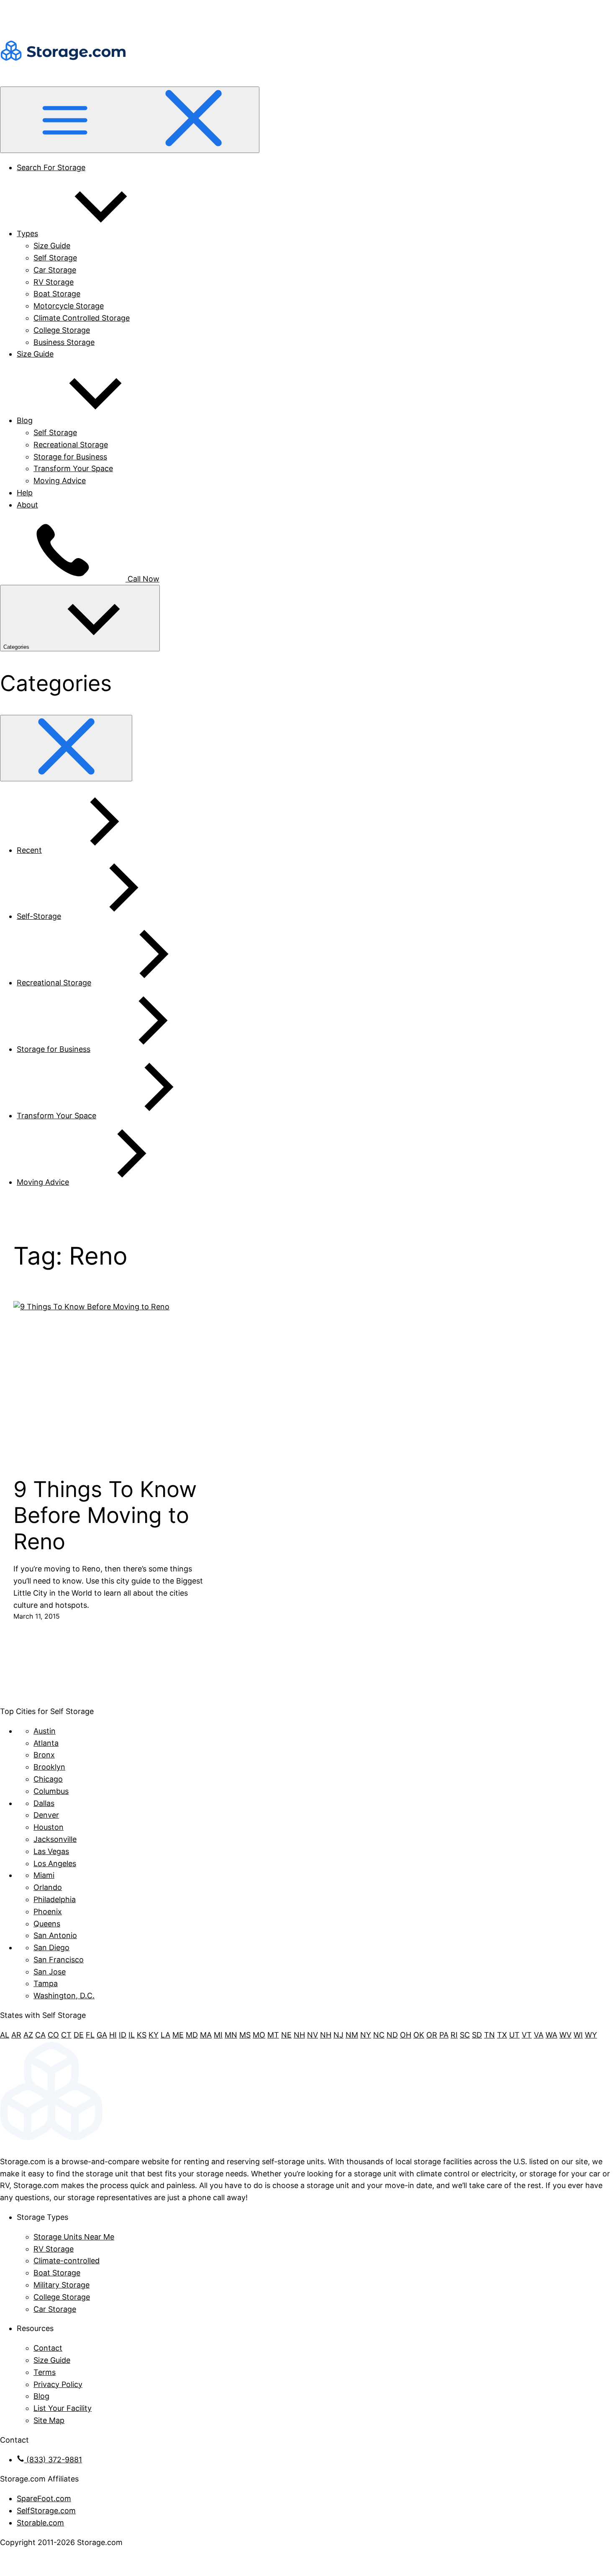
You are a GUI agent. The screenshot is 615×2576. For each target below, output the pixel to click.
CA (40, 2035)
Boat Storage (57, 294)
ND (392, 2035)
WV (565, 2035)
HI (113, 2035)
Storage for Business (70, 457)
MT (273, 2035)
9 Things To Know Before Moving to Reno (105, 1516)
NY (366, 2035)
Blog (25, 420)
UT (514, 2035)
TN (489, 2035)
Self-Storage (39, 916)
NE (286, 2035)
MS (245, 2035)
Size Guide (52, 246)
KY (154, 2035)
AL (5, 2035)
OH (406, 2035)
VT (527, 2035)
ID (123, 2035)
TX (502, 2035)
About (27, 505)
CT (66, 2035)
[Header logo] (63, 80)
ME (178, 2035)
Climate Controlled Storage (82, 318)
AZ (28, 2035)
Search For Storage (51, 167)
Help (25, 493)
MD (192, 2035)
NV (313, 2035)
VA (539, 2035)
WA (551, 2035)
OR (432, 2035)
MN (231, 2035)
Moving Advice (60, 481)
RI (454, 2035)
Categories (17, 647)
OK (419, 2035)
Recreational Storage (71, 445)
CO (53, 2035)
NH (299, 2035)
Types (27, 233)
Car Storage (55, 270)
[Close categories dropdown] (66, 748)
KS (142, 2035)
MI (218, 2035)
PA (444, 2035)
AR (16, 2035)
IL (132, 2035)
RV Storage (54, 282)
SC (465, 2035)
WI (578, 2035)
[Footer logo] (307, 2142)
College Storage (62, 330)
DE (79, 2035)
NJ (338, 2035)
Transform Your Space (73, 468)
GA (102, 2035)
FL (90, 2035)
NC (379, 2035)
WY (591, 2035)
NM (352, 2035)
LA (165, 2035)
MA (206, 2035)
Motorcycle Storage (69, 306)
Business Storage (64, 342)
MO (259, 2035)
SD (477, 2035)
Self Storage (55, 258)
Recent (29, 850)
